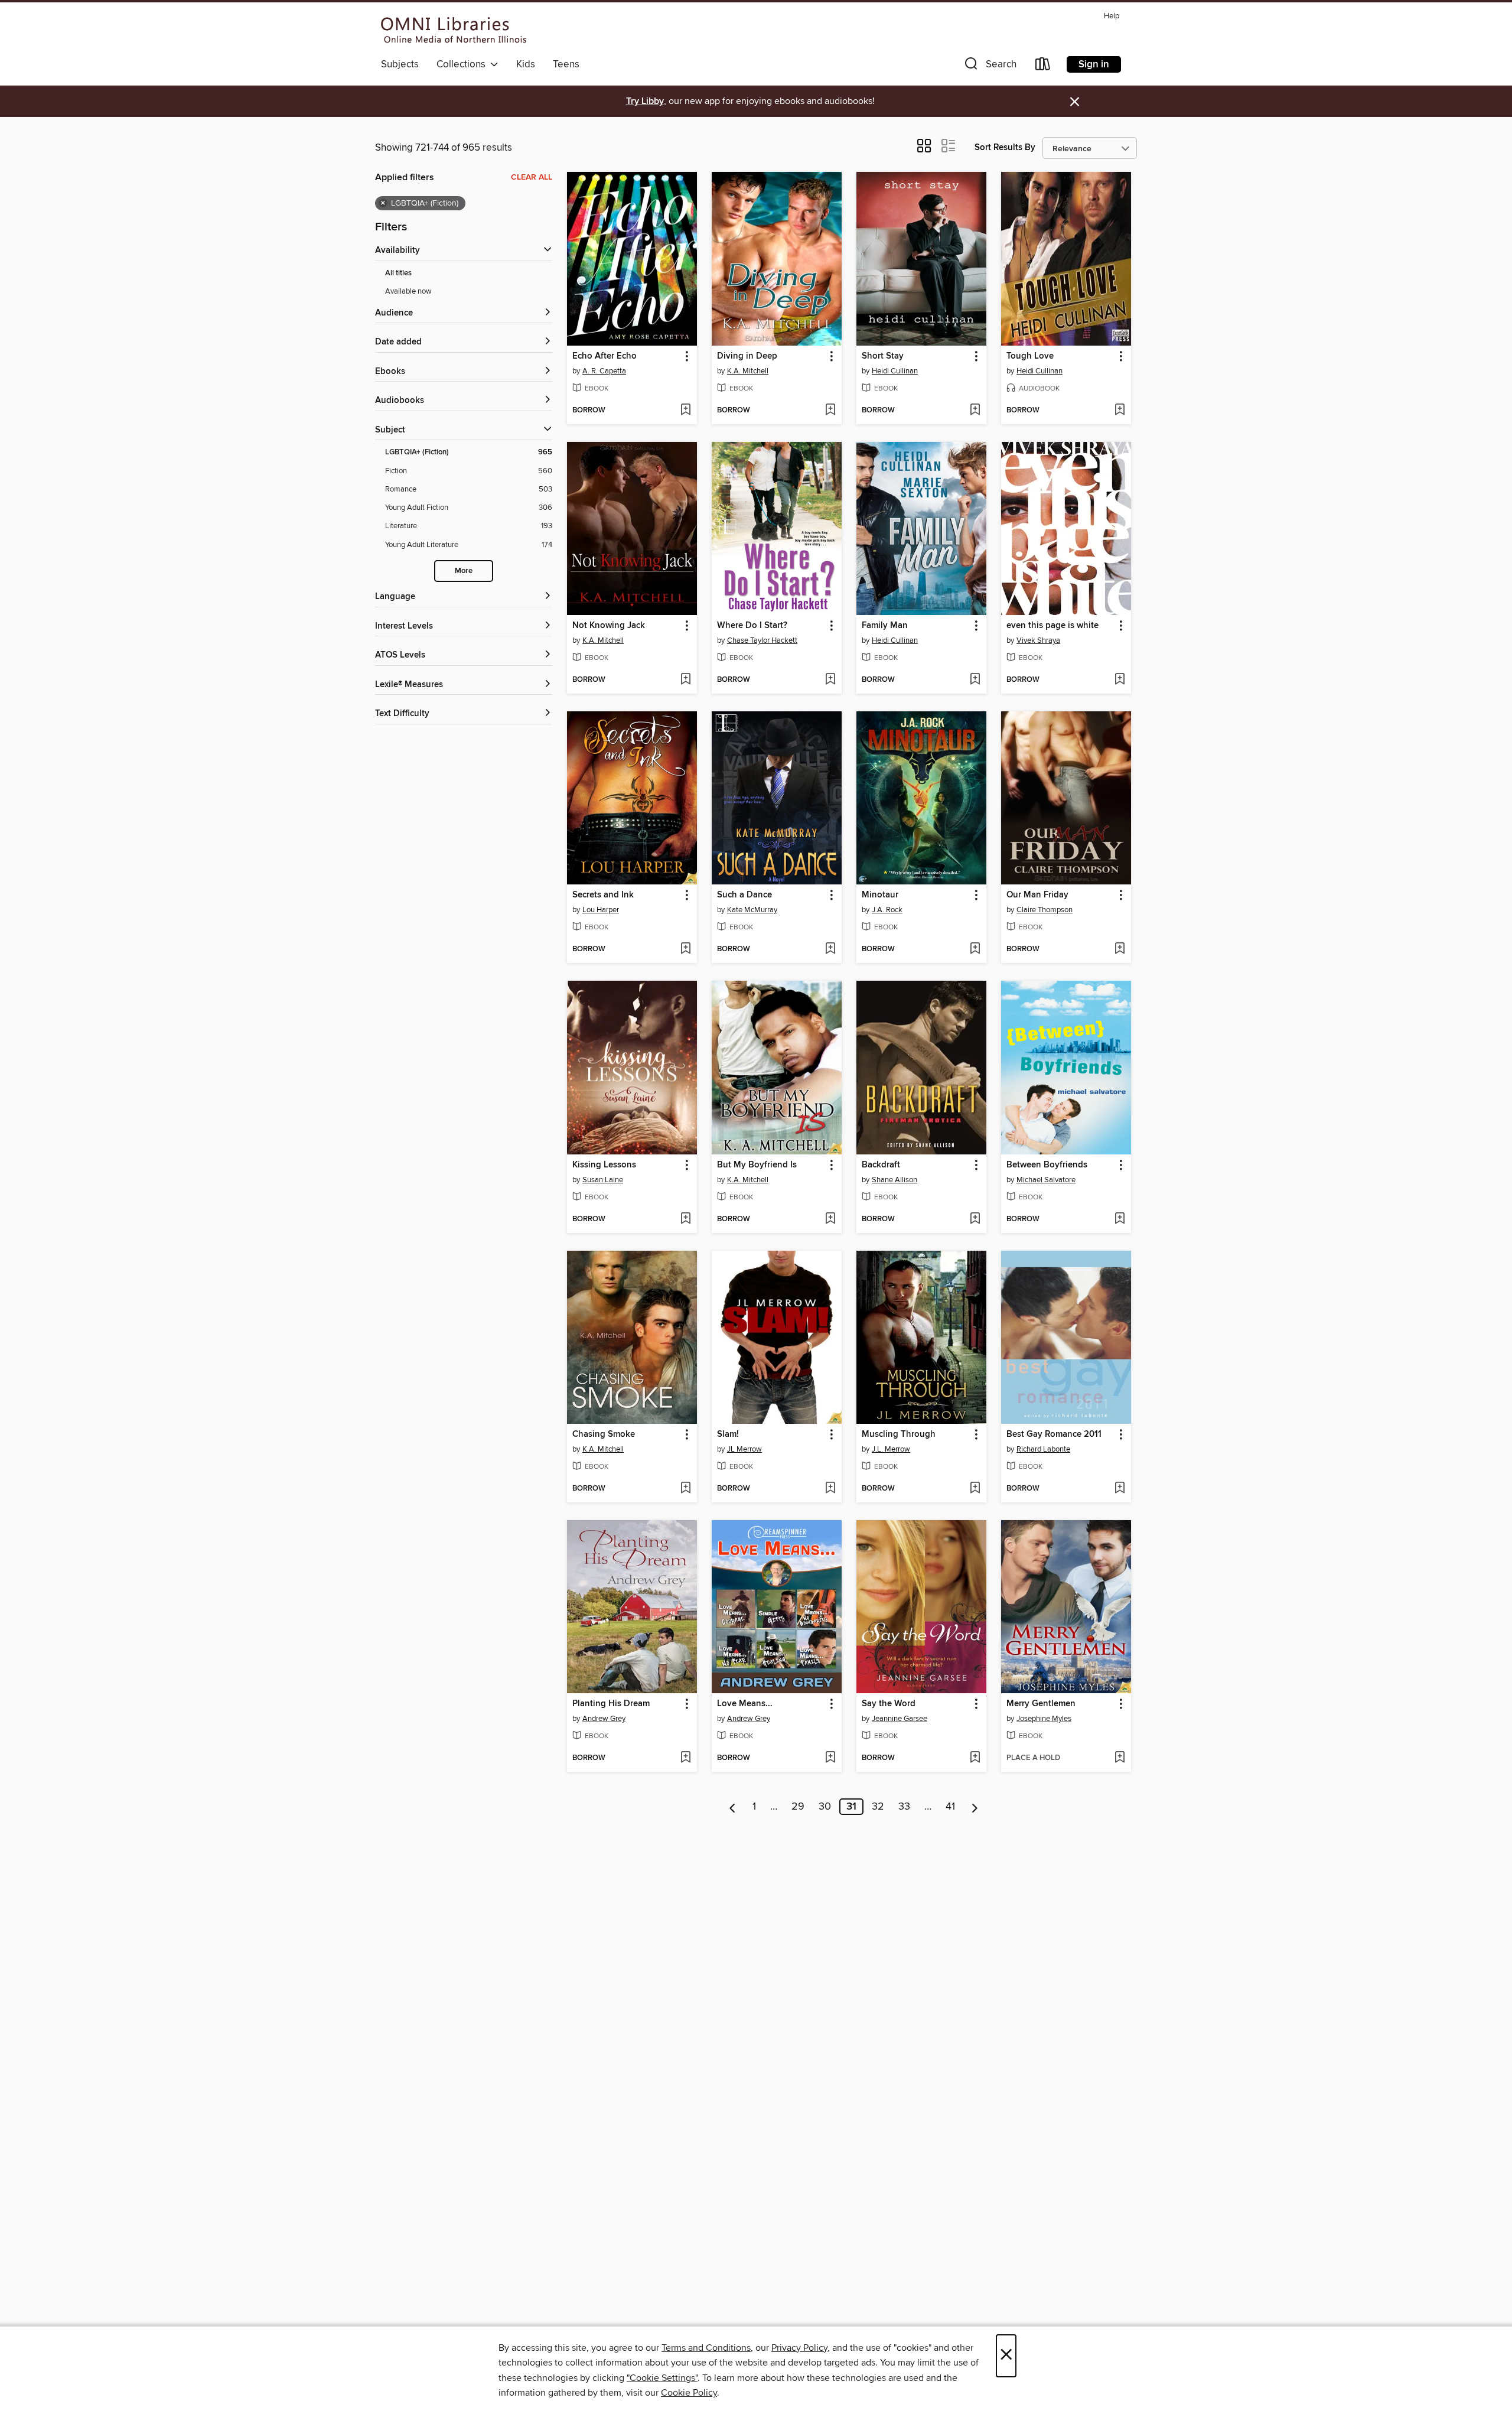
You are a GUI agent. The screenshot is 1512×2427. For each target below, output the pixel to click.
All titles (398, 273)
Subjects (400, 64)
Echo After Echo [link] (605, 356)
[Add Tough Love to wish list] (1120, 411)
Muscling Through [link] (899, 1434)
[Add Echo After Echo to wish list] (685, 411)
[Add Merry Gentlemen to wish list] (1120, 1758)
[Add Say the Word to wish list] (975, 1758)
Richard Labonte (1043, 1449)
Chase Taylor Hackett (762, 640)
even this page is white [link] (1052, 626)
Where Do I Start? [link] (752, 626)
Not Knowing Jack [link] (609, 626)
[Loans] (1043, 66)
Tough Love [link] (1030, 356)
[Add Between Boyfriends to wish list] (1120, 1219)
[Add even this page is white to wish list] (1120, 680)
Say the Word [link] (889, 1704)
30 (825, 1807)
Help (1112, 16)
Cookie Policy (689, 2393)
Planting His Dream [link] (611, 1704)
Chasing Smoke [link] (604, 1434)
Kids (526, 64)
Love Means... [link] (745, 1704)
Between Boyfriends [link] (1047, 1165)
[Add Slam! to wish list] (830, 1489)
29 (798, 1807)
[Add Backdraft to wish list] (975, 1219)
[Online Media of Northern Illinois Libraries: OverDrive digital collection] (454, 30)
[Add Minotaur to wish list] (975, 949)
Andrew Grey (604, 1719)
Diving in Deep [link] (747, 356)
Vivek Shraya (1038, 640)
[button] (989, 66)
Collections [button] (463, 64)
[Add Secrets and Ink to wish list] (685, 949)
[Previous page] (733, 1807)
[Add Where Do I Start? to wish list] (830, 680)
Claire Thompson (1045, 910)
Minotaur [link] (880, 895)
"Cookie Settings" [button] (662, 2378)
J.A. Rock (887, 910)
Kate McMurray (752, 910)
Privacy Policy (799, 2348)
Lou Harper (601, 910)
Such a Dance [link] (744, 895)
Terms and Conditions (706, 2348)
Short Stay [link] (883, 356)
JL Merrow (744, 1449)
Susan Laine (603, 1180)
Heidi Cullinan (895, 371)
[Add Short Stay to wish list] (975, 411)
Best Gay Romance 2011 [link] (1054, 1434)
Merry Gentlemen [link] (1041, 1704)
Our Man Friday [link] (1037, 895)
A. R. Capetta (604, 371)
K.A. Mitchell (748, 371)
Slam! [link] (728, 1434)
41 (950, 1807)
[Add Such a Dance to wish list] (830, 949)
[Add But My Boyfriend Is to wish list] (830, 1219)
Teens (566, 64)
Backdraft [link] (881, 1165)
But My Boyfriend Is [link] (757, 1165)
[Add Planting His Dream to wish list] (685, 1758)
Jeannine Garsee (900, 1719)
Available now (408, 291)
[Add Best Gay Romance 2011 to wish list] (1120, 1489)
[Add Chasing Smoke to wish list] (685, 1489)
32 (878, 1807)
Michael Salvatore (1046, 1180)
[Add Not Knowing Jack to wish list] (685, 680)
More (464, 571)
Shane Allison (895, 1180)
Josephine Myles (1044, 1719)
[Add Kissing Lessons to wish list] (685, 1219)
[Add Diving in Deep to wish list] (830, 411)
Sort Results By (1005, 147)
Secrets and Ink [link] (603, 895)
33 (904, 1807)
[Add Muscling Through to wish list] (975, 1489)
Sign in (1094, 64)
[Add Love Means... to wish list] (830, 1758)
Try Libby (645, 101)
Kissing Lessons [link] (604, 1165)
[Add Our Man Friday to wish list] (1120, 949)
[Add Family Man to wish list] (975, 680)
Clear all (532, 177)
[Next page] (975, 1807)
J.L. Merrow (891, 1449)
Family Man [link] (885, 626)
